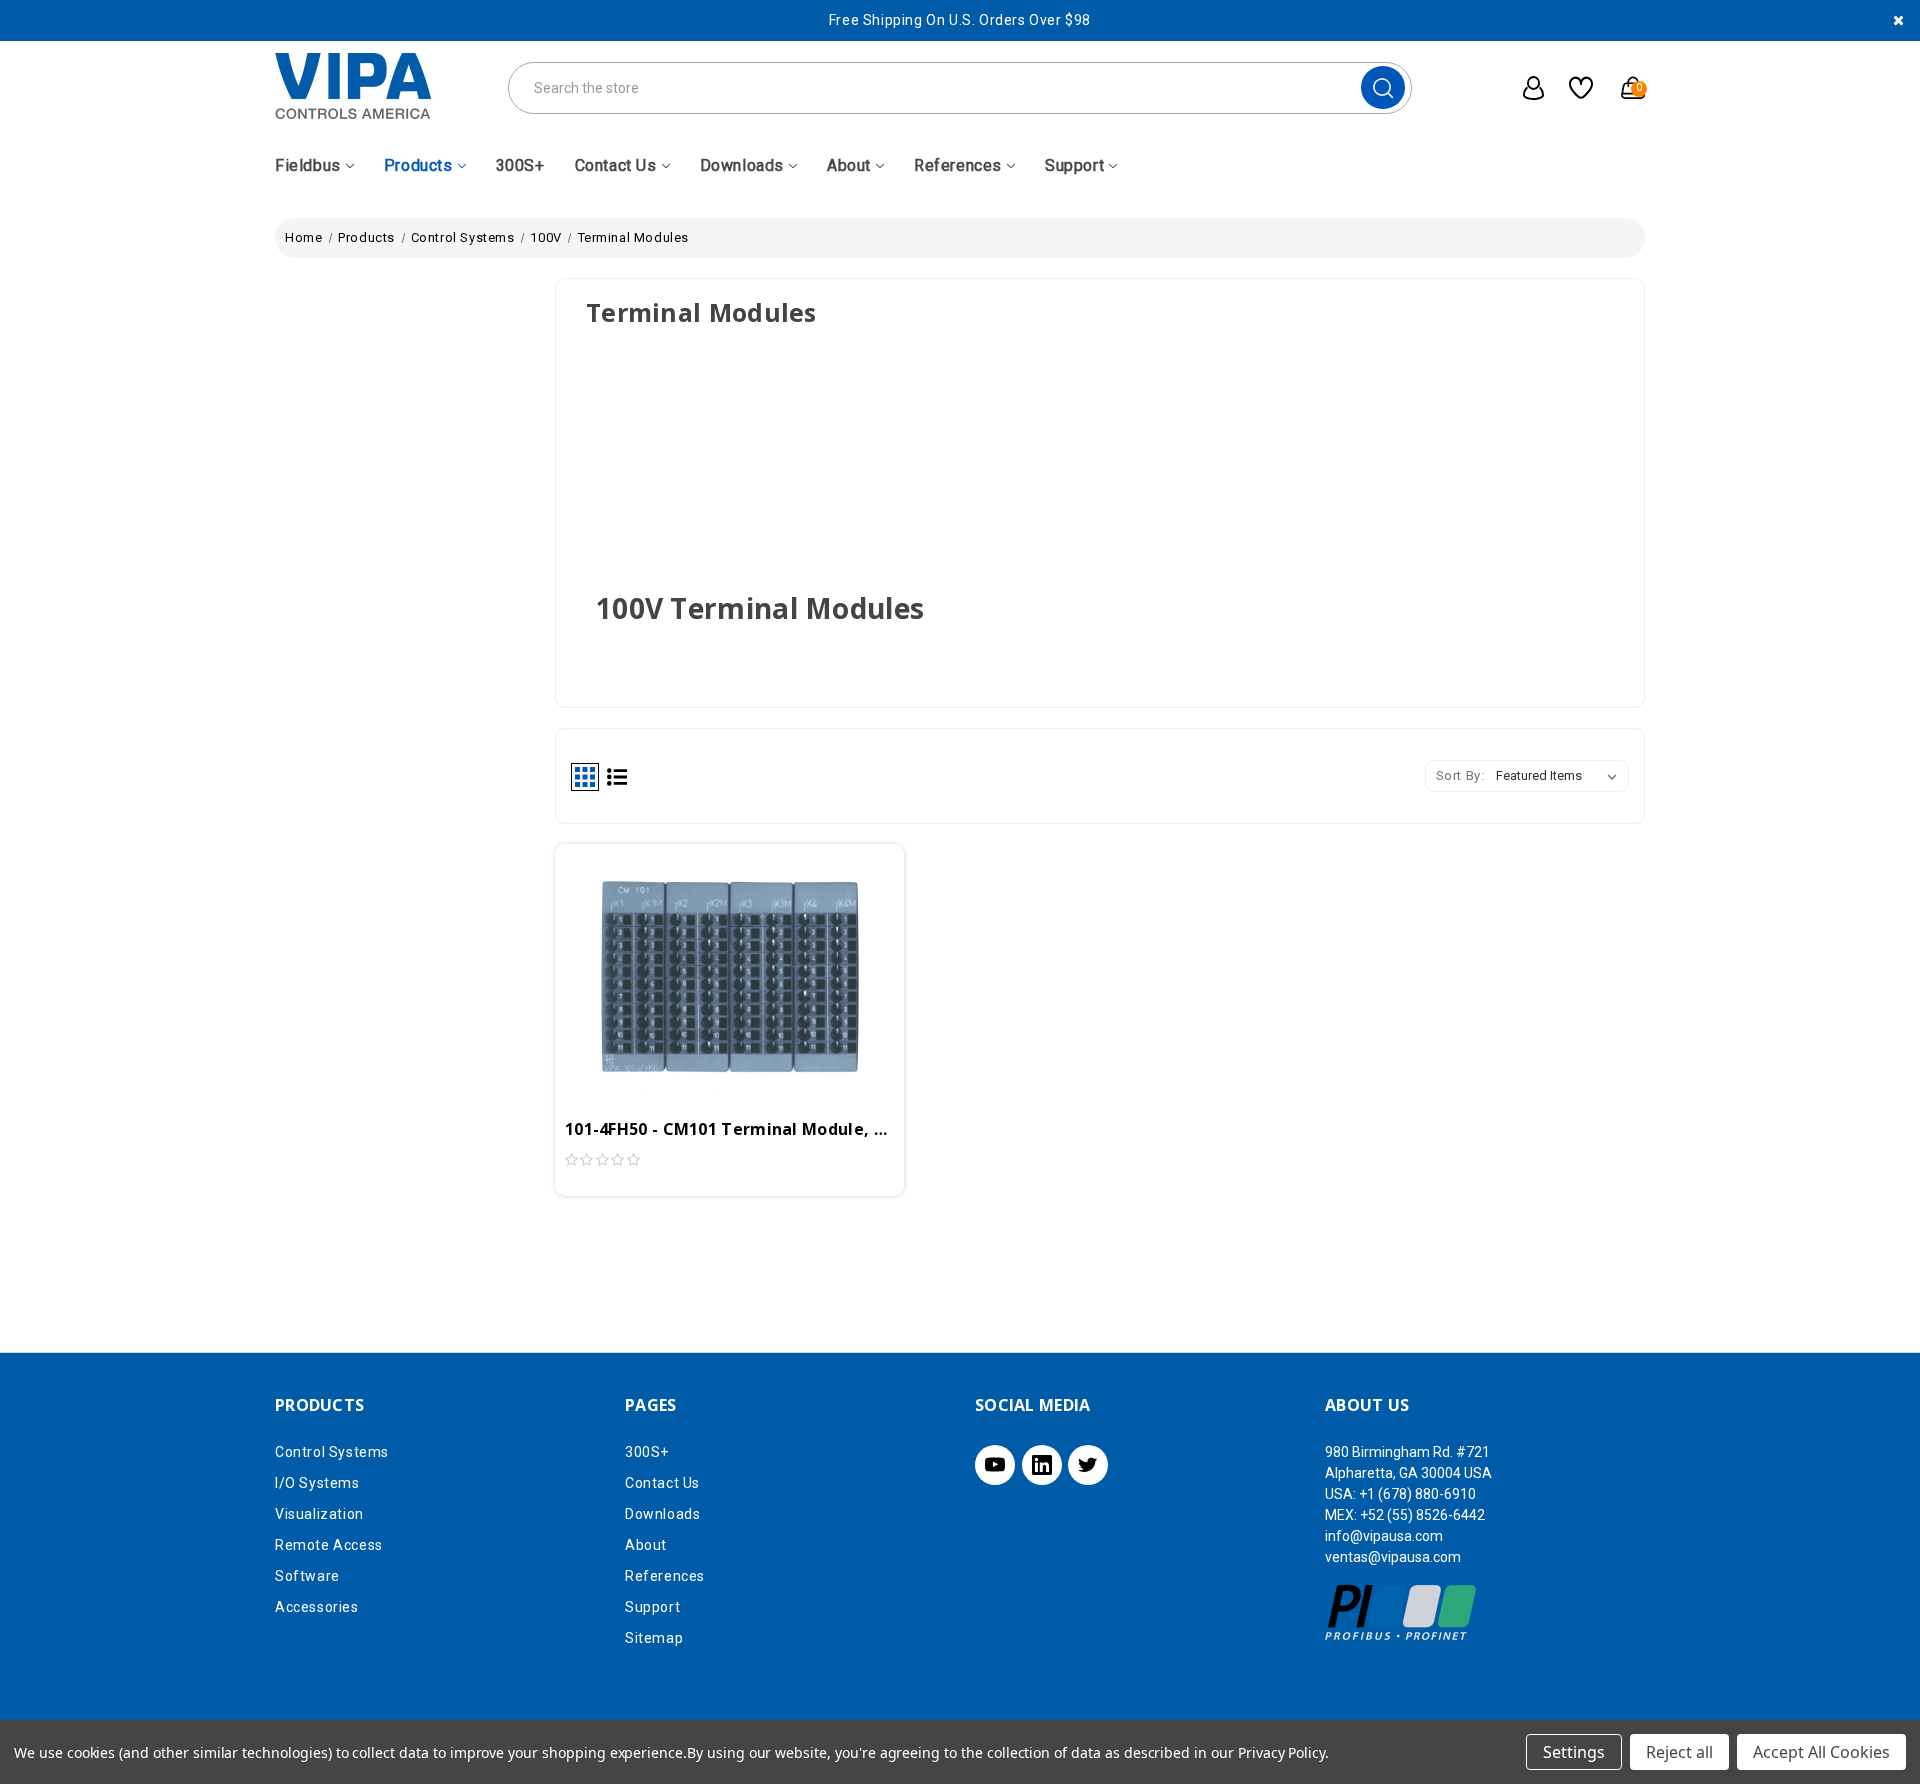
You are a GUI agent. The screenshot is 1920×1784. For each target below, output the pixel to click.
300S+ (520, 165)
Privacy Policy (1281, 1752)
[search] (1383, 87)
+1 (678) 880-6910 (1417, 1494)
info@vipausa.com (1384, 1536)
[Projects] (1573, 88)
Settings (1574, 1752)
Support (1074, 165)
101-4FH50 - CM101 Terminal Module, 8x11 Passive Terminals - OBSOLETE (729, 1129)
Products (418, 165)
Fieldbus (308, 165)
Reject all (1679, 1752)
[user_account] (1523, 88)
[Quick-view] (706, 945)
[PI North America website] (1401, 1612)
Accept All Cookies (1821, 1752)
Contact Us (616, 165)
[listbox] (1560, 776)
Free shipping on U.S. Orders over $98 (960, 20)
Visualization (319, 1514)
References (958, 165)
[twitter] (1088, 1465)
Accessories (317, 1607)
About (849, 165)
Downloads (742, 165)
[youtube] (995, 1465)
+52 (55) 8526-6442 (1422, 1515)
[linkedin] (1042, 1465)
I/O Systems (317, 1483)
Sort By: (1460, 775)
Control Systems (332, 1452)
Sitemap (654, 1638)
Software (307, 1576)
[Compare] (753, 945)
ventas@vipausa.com (1393, 1557)
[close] (1898, 20)
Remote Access (329, 1545)
